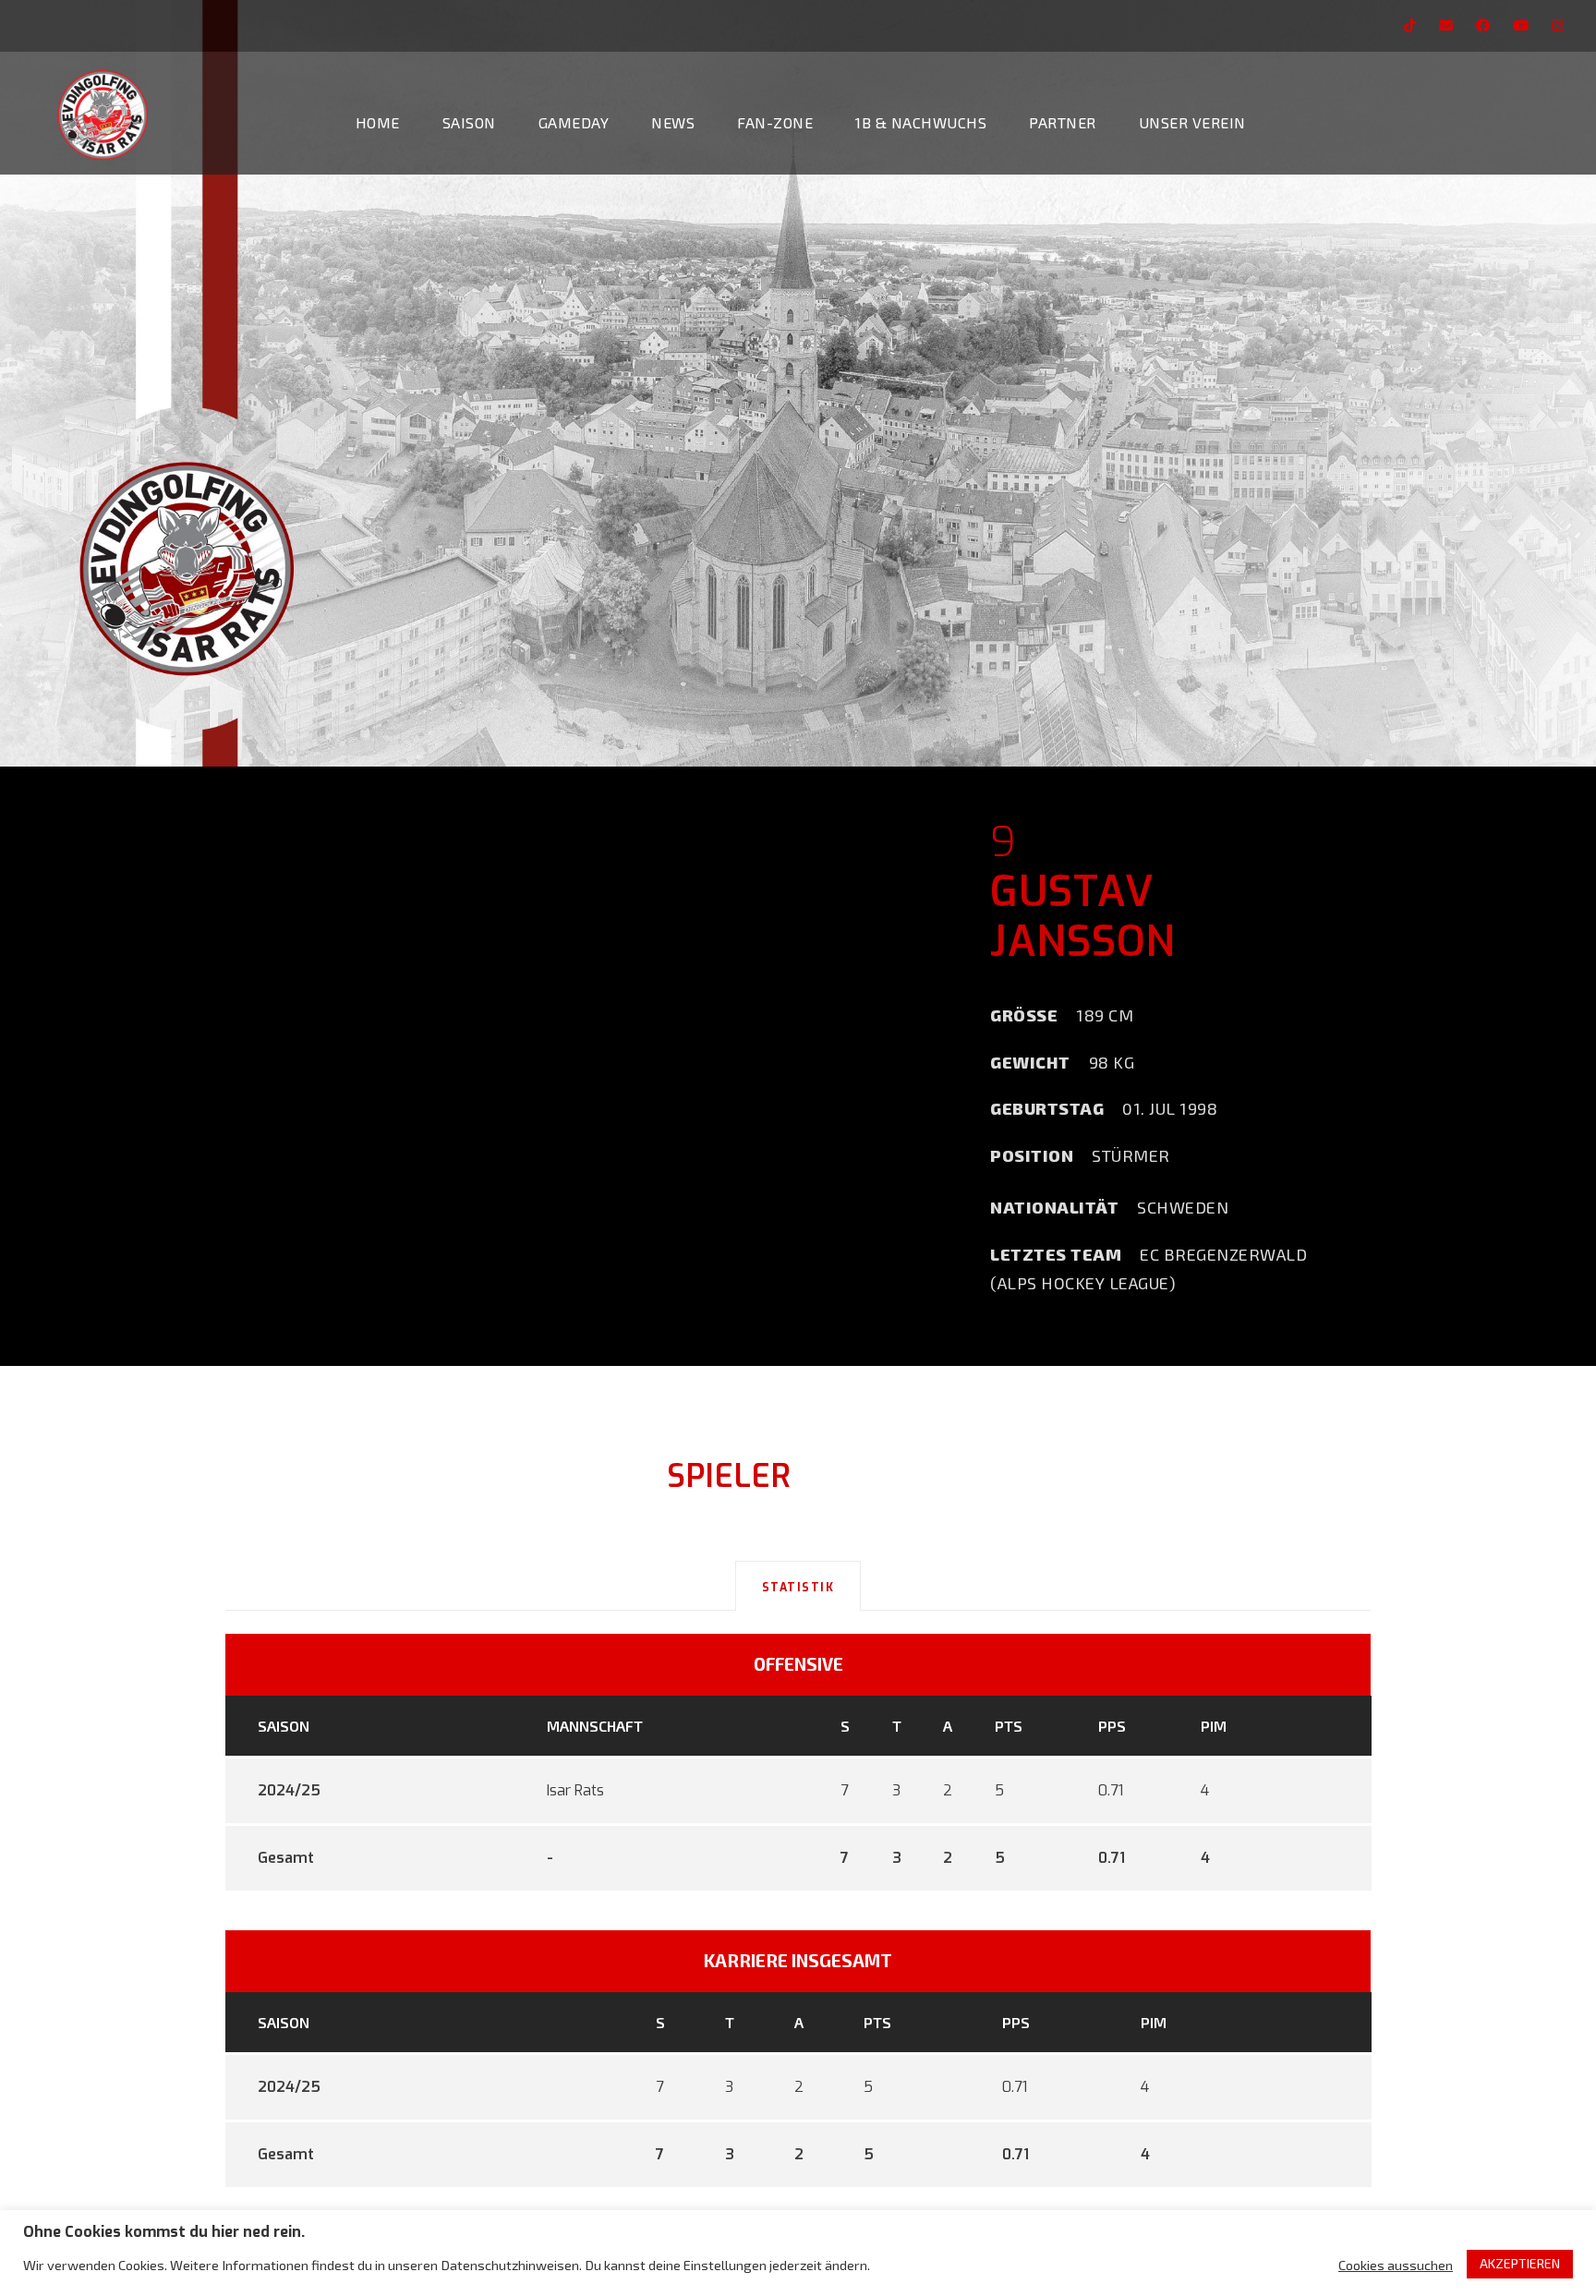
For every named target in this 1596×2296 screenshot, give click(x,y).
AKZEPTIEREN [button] (1520, 2263)
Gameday (574, 122)
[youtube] (1521, 25)
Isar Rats (575, 1790)
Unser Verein (1192, 122)
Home (378, 122)
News (673, 122)
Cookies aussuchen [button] (1396, 2265)
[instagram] (1558, 25)
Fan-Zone (775, 122)
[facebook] (1483, 25)
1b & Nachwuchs (921, 122)
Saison (469, 122)
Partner (1063, 122)
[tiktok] (1410, 25)
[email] (1446, 25)
